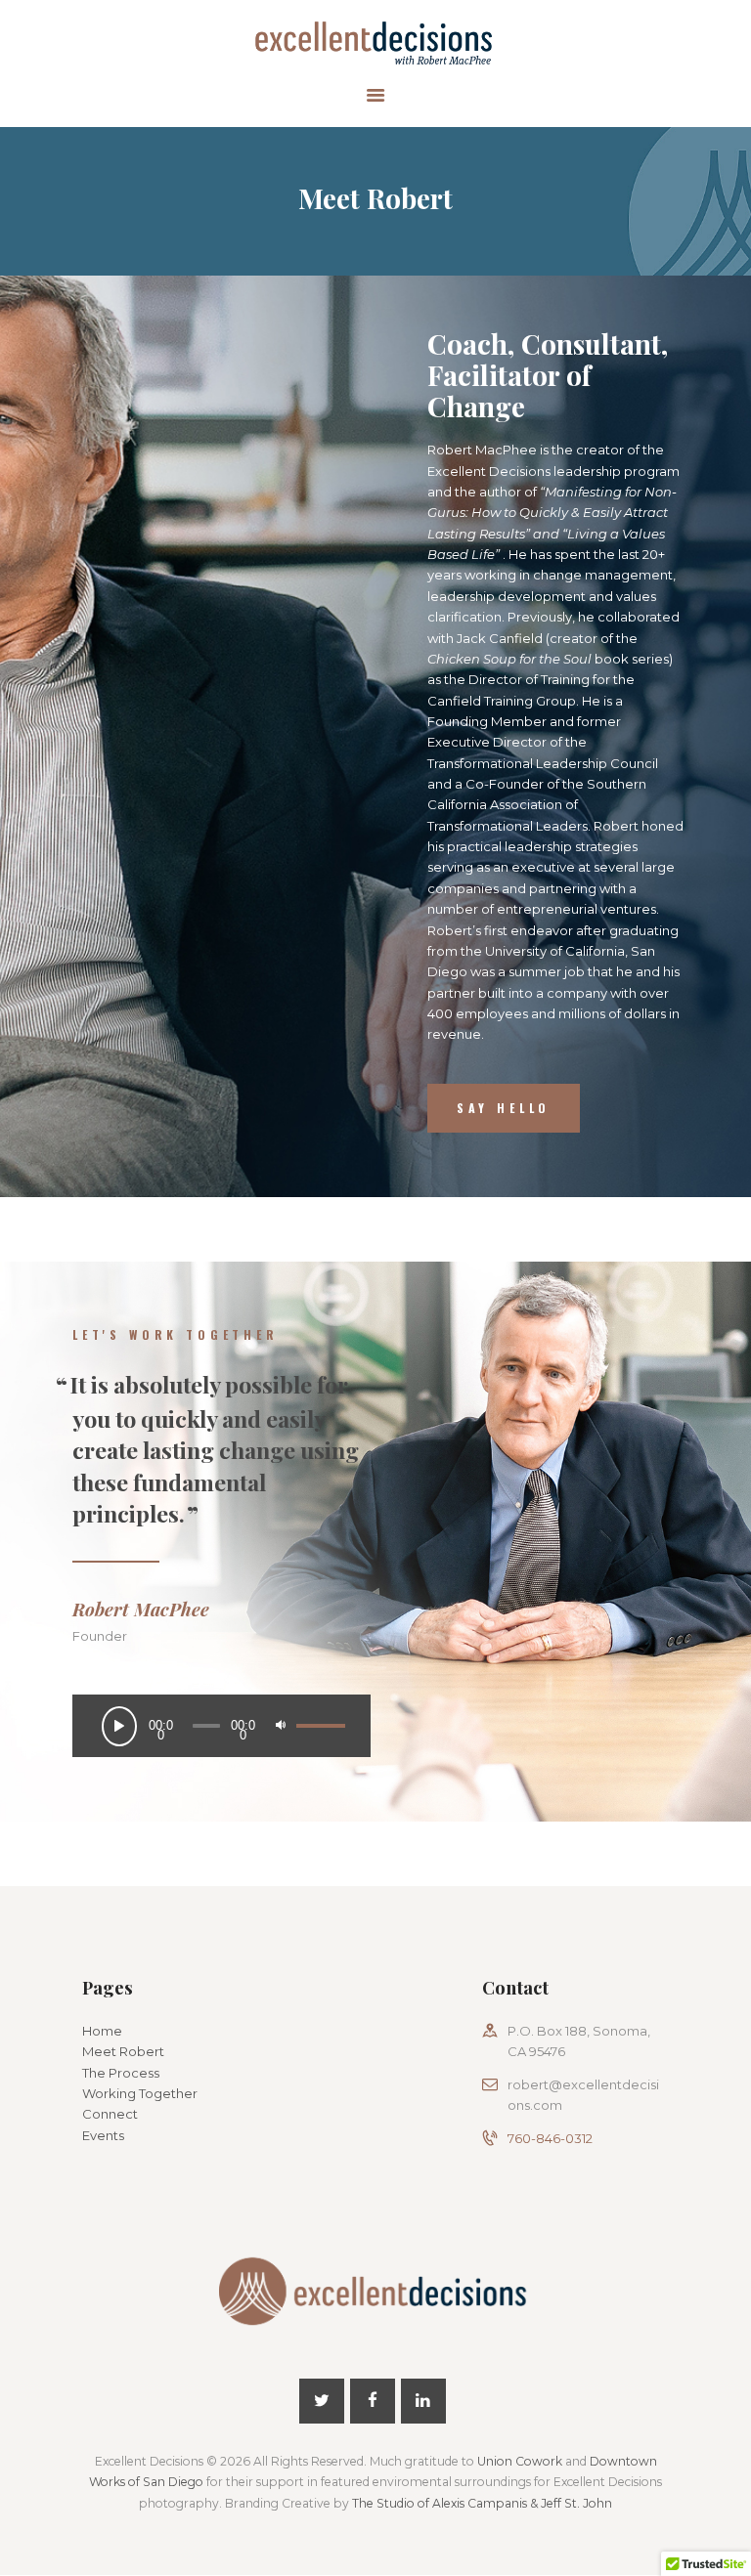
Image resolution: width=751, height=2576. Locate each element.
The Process (121, 2073)
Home (102, 2031)
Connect (110, 2114)
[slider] (320, 1712)
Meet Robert (123, 2051)
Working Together (140, 2093)
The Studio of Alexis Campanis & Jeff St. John (482, 2503)
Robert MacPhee (141, 1609)
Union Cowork (520, 2461)
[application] (222, 1726)
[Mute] (285, 1730)
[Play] (124, 1731)
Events (103, 2135)
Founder (100, 1636)
